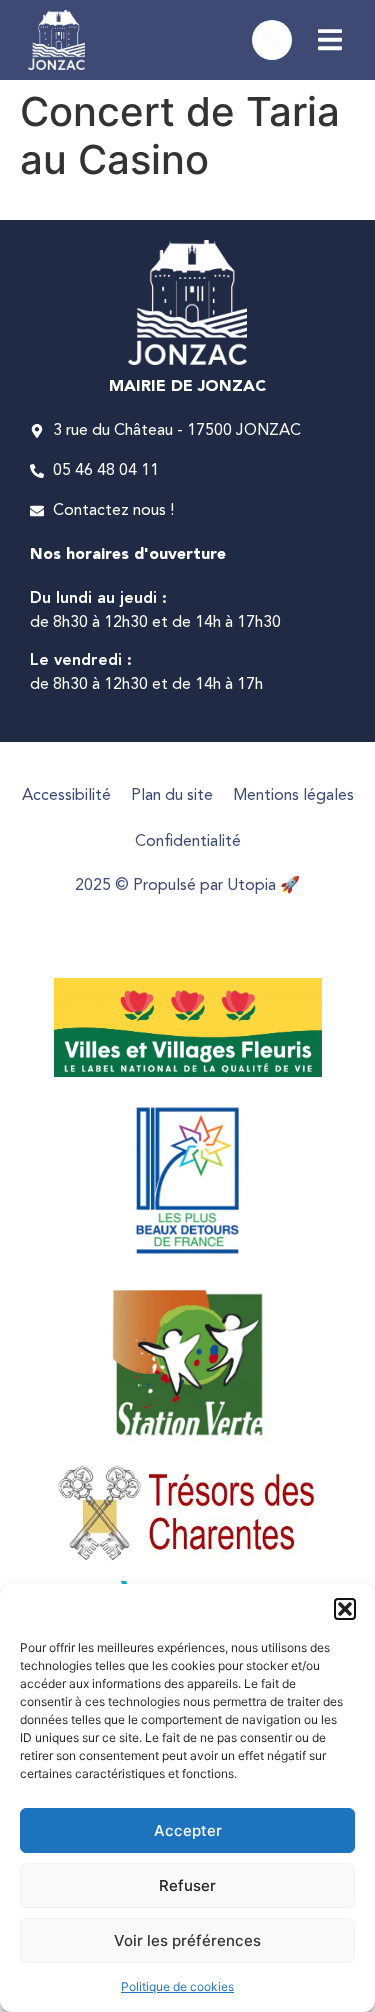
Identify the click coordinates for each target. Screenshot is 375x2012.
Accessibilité (66, 796)
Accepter (188, 1830)
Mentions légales (293, 796)
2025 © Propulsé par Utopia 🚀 (187, 886)
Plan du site (172, 796)
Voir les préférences (187, 1940)
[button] (345, 1609)
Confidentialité (188, 842)
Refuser (187, 1885)
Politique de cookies (177, 1986)
